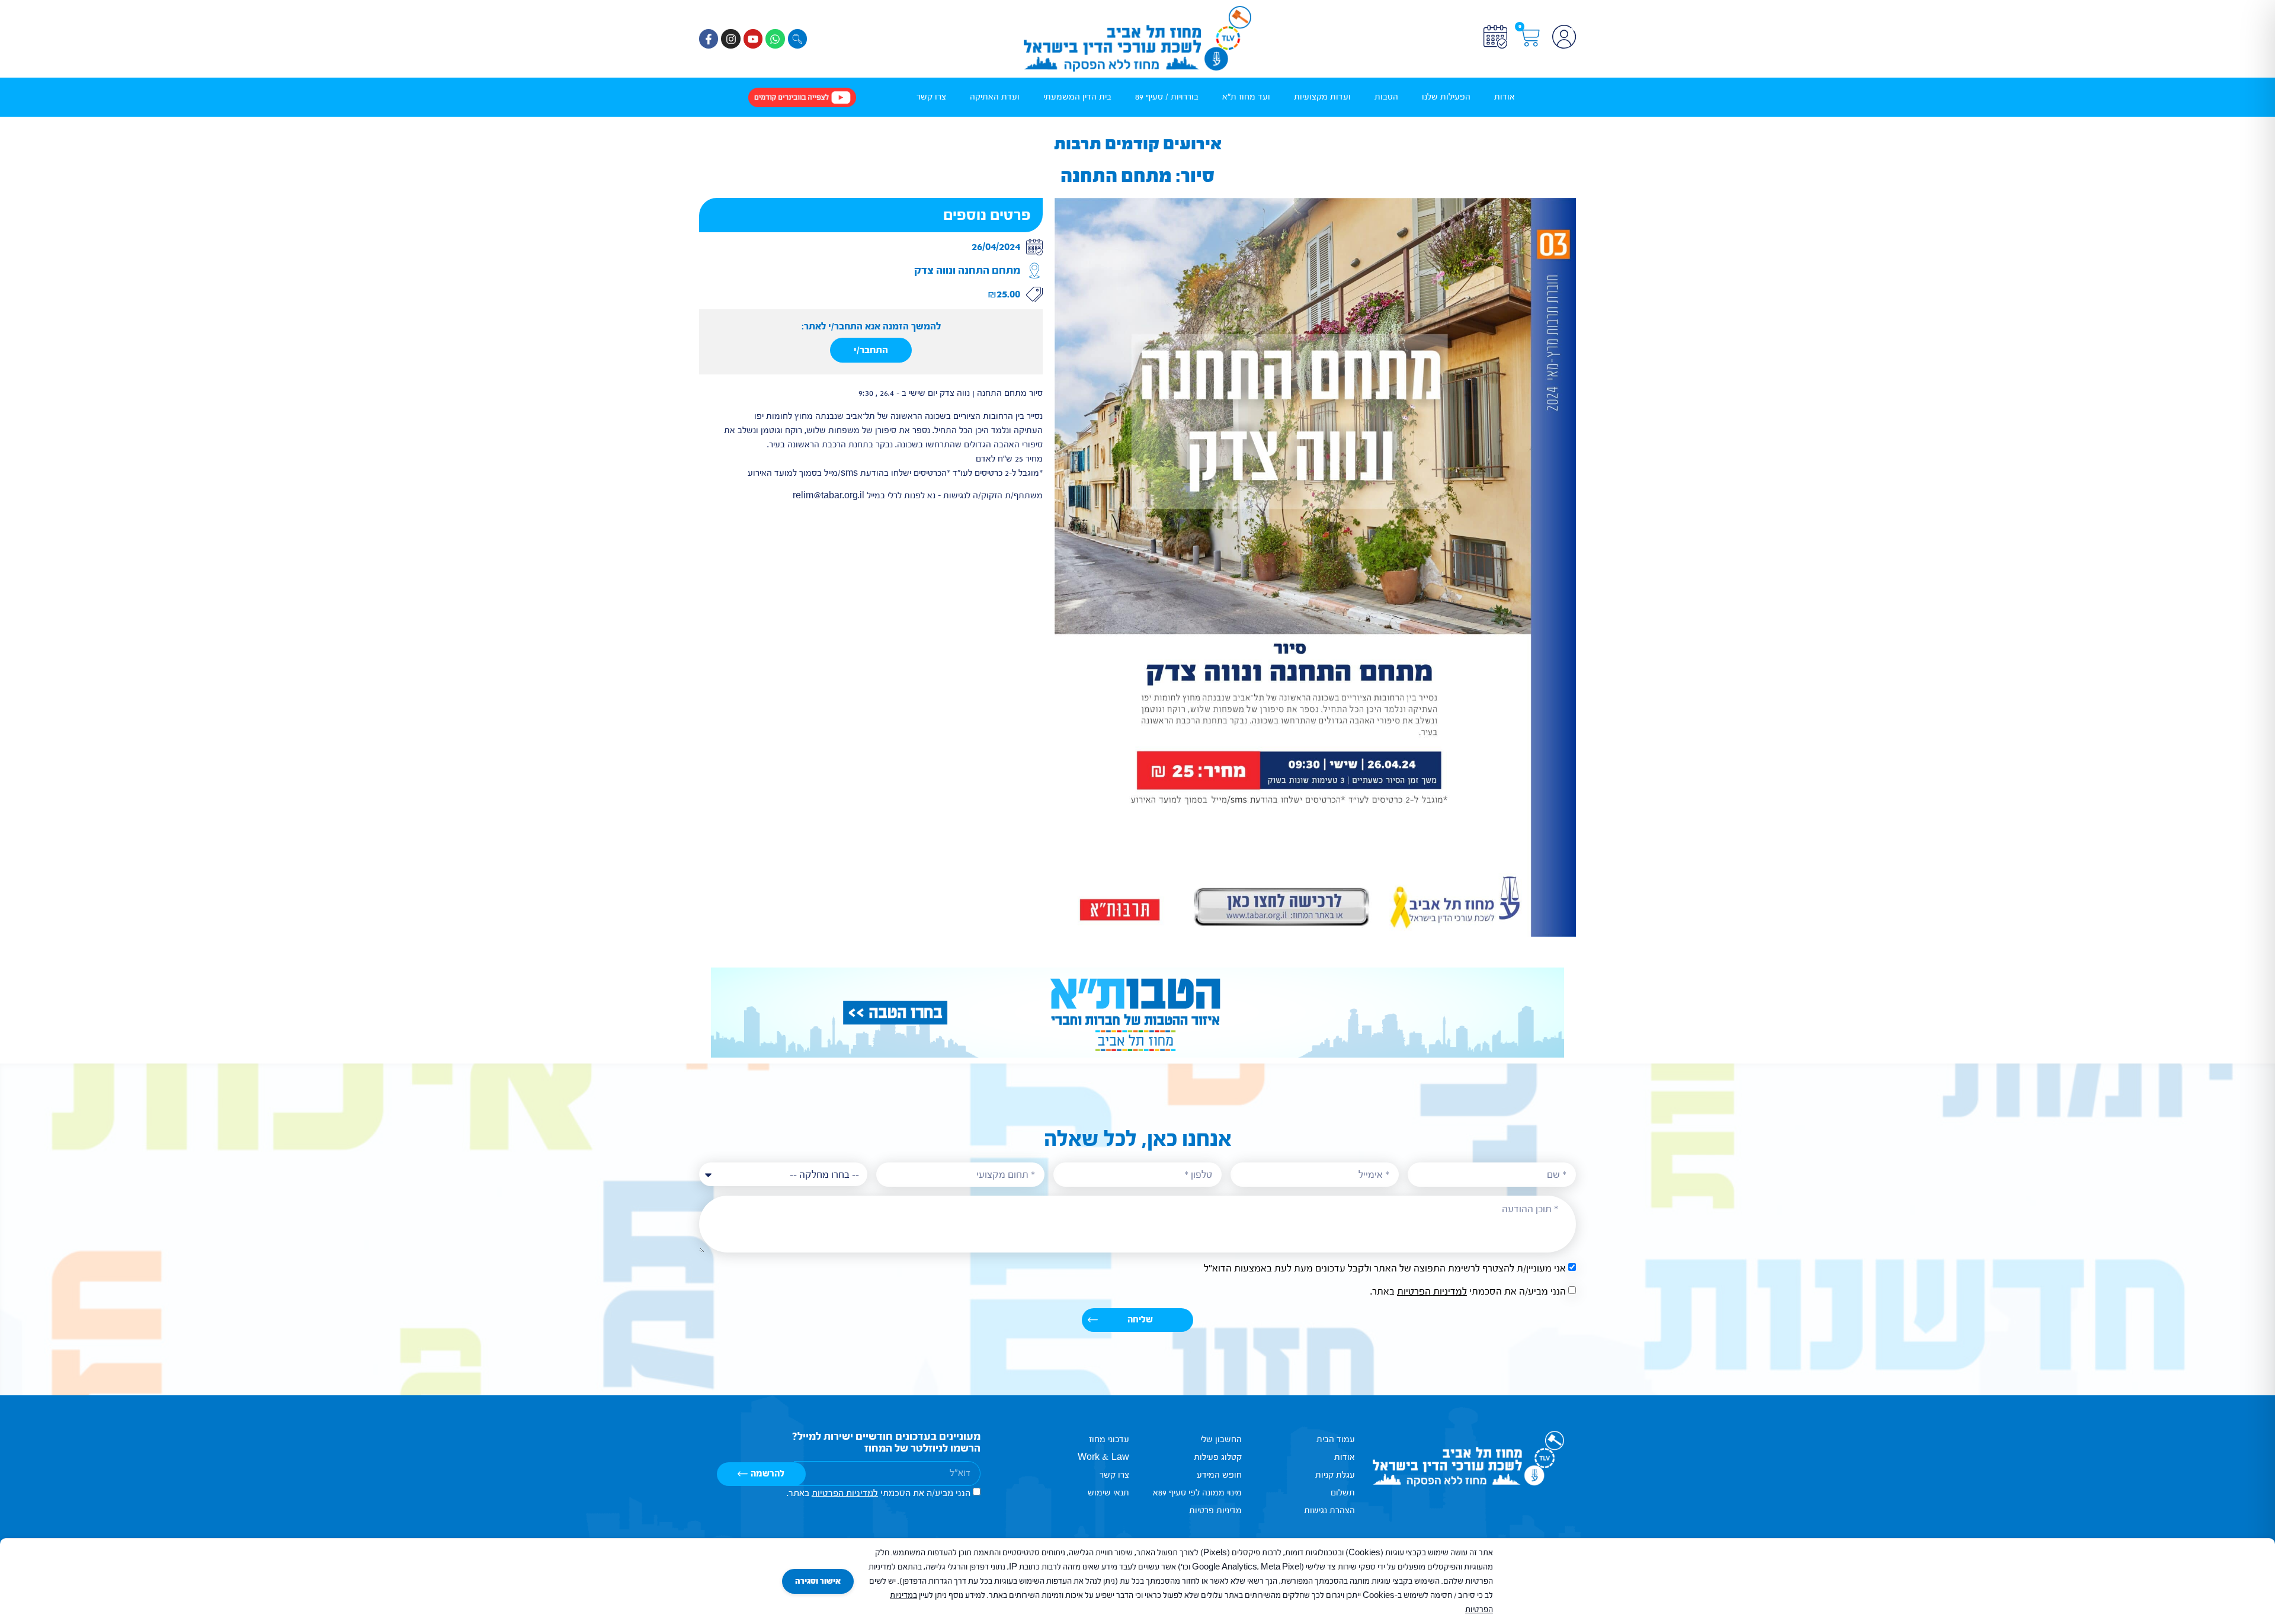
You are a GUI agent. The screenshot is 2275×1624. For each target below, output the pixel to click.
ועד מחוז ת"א (1246, 97)
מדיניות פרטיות (1215, 1511)
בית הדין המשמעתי (1077, 97)
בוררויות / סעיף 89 (1167, 97)
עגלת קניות (1335, 1475)
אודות (1505, 97)
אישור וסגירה (818, 1581)
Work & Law (1103, 1457)
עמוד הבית (1336, 1439)
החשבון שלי (1221, 1439)
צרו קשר (931, 97)
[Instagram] (730, 39)
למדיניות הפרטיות (1432, 1291)
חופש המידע (1219, 1475)
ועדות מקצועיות (1322, 97)
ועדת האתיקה (995, 97)
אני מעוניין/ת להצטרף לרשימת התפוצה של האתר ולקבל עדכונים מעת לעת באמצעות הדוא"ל (1385, 1268)
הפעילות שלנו (1446, 97)
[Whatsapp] (775, 39)
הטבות (1386, 97)
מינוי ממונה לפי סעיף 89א (1197, 1493)
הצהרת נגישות (1329, 1511)
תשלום (1343, 1493)
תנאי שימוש (1108, 1493)
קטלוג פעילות (1218, 1457)
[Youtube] (753, 39)
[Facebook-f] (709, 39)
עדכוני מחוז (1109, 1439)
